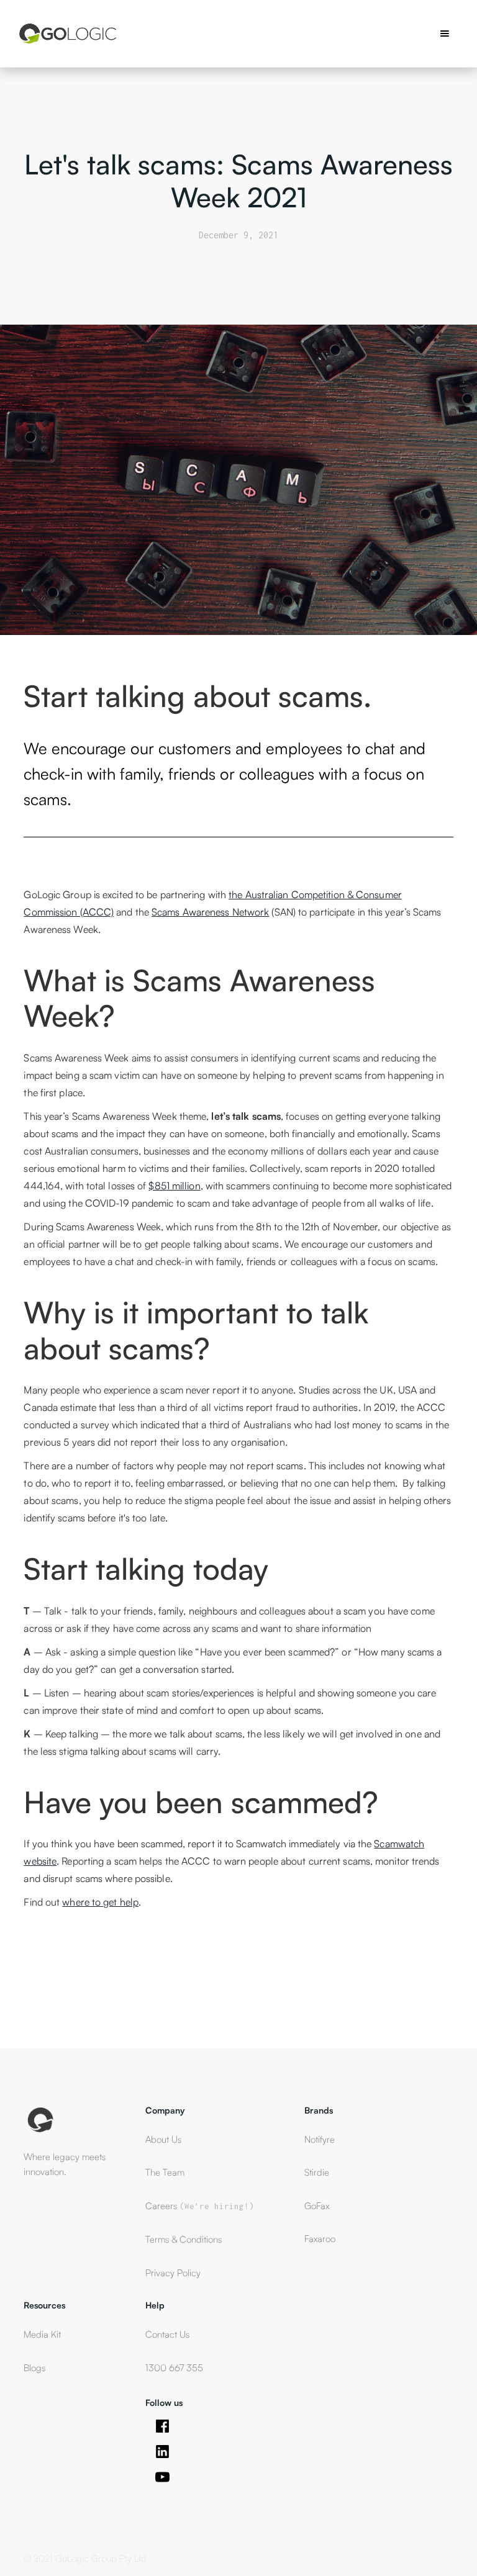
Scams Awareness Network (210, 912)
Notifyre (320, 2139)
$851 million (174, 1186)
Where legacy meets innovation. (65, 2164)
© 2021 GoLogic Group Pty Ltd (85, 2558)
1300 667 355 (174, 2368)
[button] (445, 34)
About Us (163, 2139)
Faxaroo (320, 2239)
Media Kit (42, 2334)
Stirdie (317, 2172)
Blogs (34, 2368)
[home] (67, 34)
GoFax (317, 2206)
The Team (165, 2172)
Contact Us (167, 2334)
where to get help (100, 1902)
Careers (200, 2206)
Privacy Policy (173, 2273)
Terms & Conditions (184, 2239)
